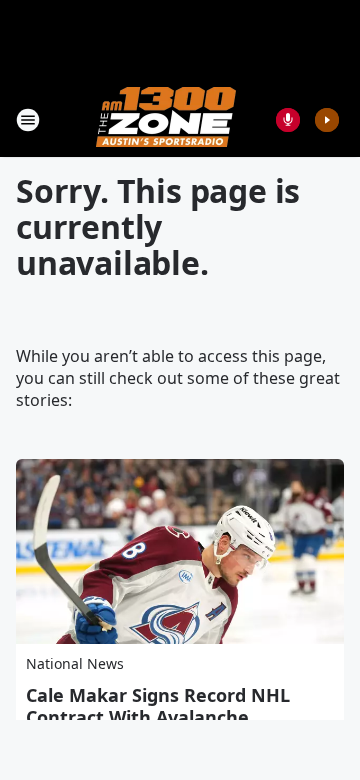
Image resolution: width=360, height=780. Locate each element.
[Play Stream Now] (327, 120)
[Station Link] (166, 119)
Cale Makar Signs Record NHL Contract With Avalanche (158, 706)
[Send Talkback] (288, 120)
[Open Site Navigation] (28, 120)
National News (75, 663)
